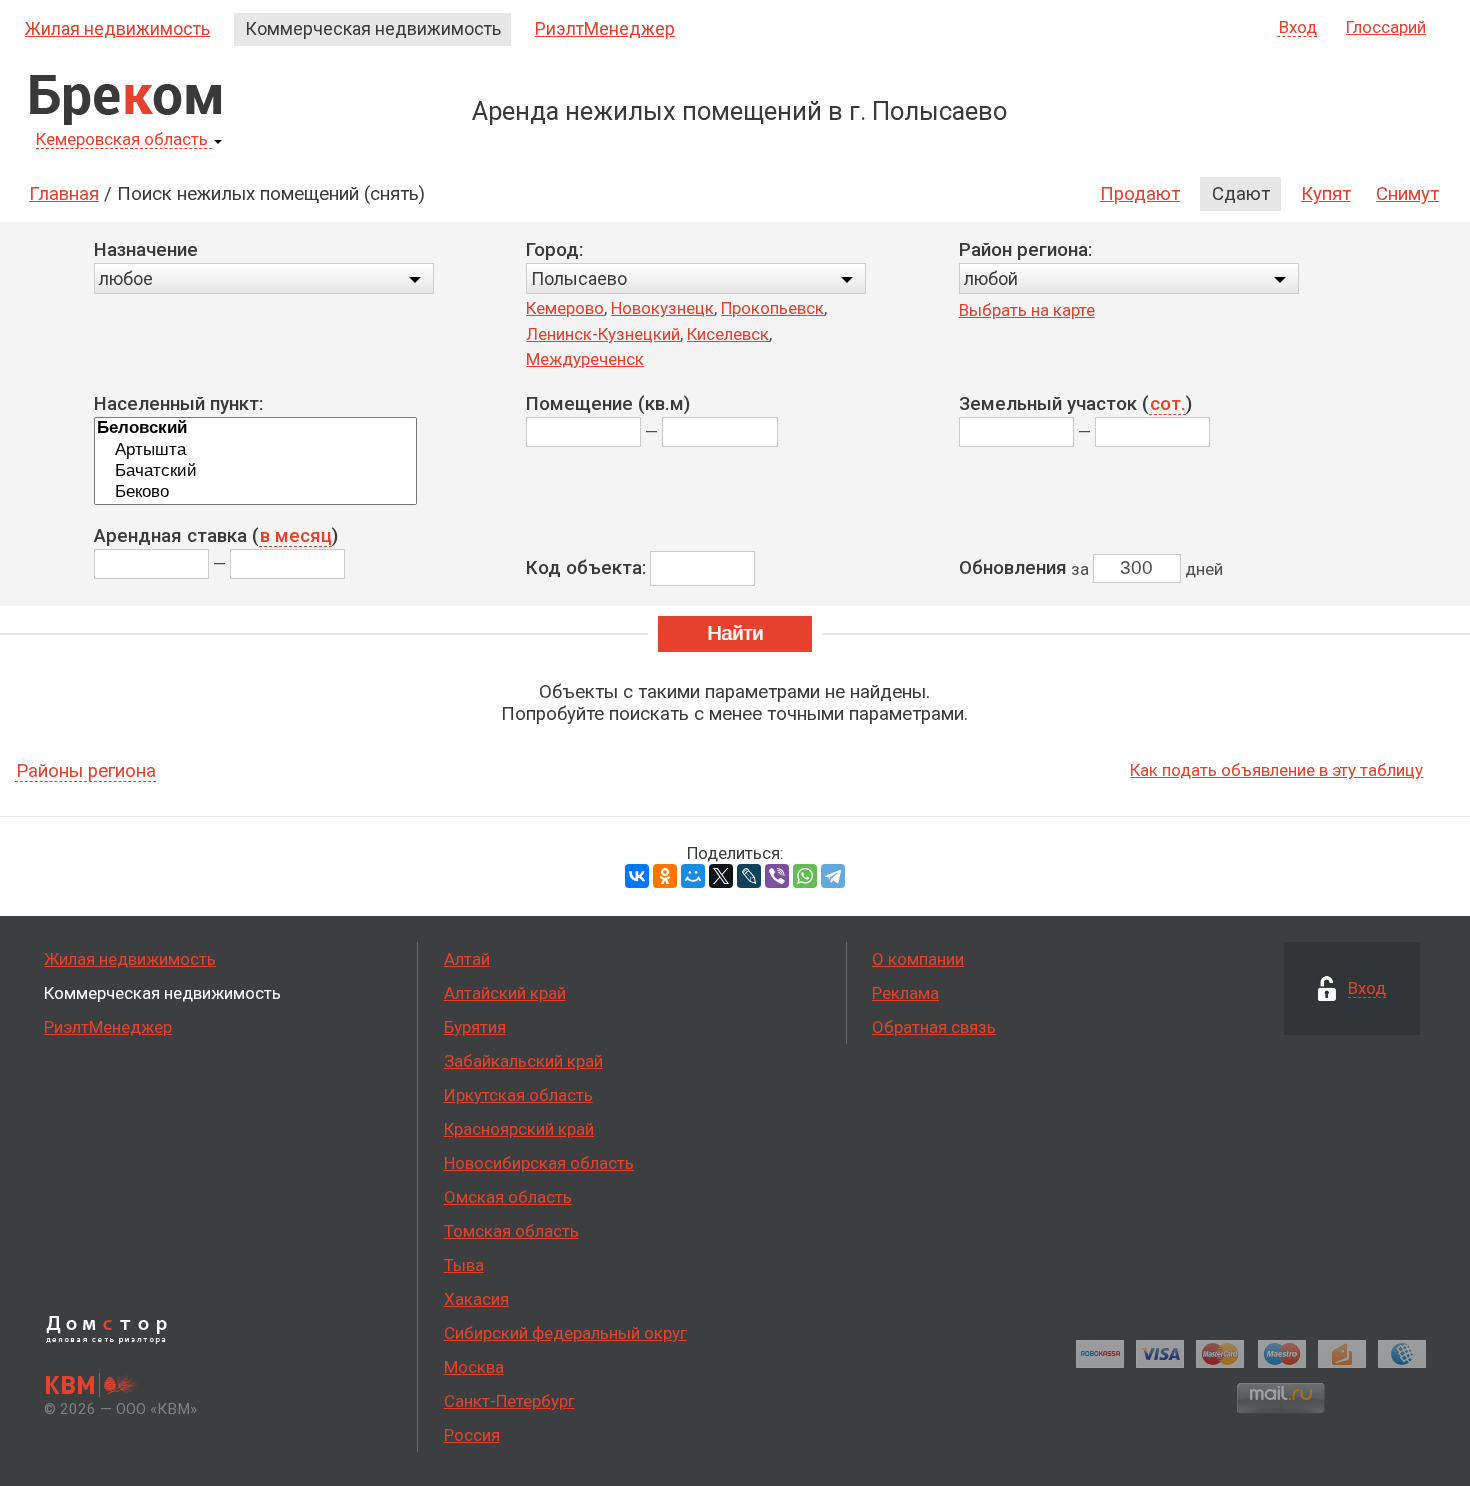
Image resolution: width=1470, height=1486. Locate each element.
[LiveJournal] (749, 876)
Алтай (467, 959)
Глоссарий (1386, 27)
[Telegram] (833, 876)
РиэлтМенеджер (605, 28)
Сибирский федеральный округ (565, 1333)
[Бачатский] (255, 471)
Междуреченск (585, 359)
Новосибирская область (539, 1163)
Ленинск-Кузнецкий (603, 334)
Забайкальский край (523, 1061)
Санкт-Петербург (509, 1401)
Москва (474, 1367)
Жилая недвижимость (117, 28)
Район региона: (1025, 250)
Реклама (905, 993)
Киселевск (728, 334)
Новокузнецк (662, 308)
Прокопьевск (772, 308)
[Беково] (255, 492)
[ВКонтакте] (637, 876)
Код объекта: (586, 568)
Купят (1326, 194)
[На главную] (125, 100)
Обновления (1013, 568)
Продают (1140, 194)
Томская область (511, 1231)
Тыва (464, 1265)
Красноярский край (519, 1129)
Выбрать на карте (1027, 310)
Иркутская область (518, 1095)
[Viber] (777, 876)
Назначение (146, 250)
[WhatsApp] (805, 876)
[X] (721, 876)
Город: (554, 250)
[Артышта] (255, 450)
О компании (918, 959)
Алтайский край (505, 993)
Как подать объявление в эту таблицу (1276, 770)
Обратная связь (934, 1027)
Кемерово (565, 308)
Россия (472, 1435)
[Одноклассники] (665, 876)
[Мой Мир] (693, 876)
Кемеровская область (122, 140)
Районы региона (86, 772)
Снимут (1407, 194)
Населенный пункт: (178, 404)
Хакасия (476, 1299)
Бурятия (475, 1027)
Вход (1297, 28)
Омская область (508, 1197)
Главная (64, 194)
